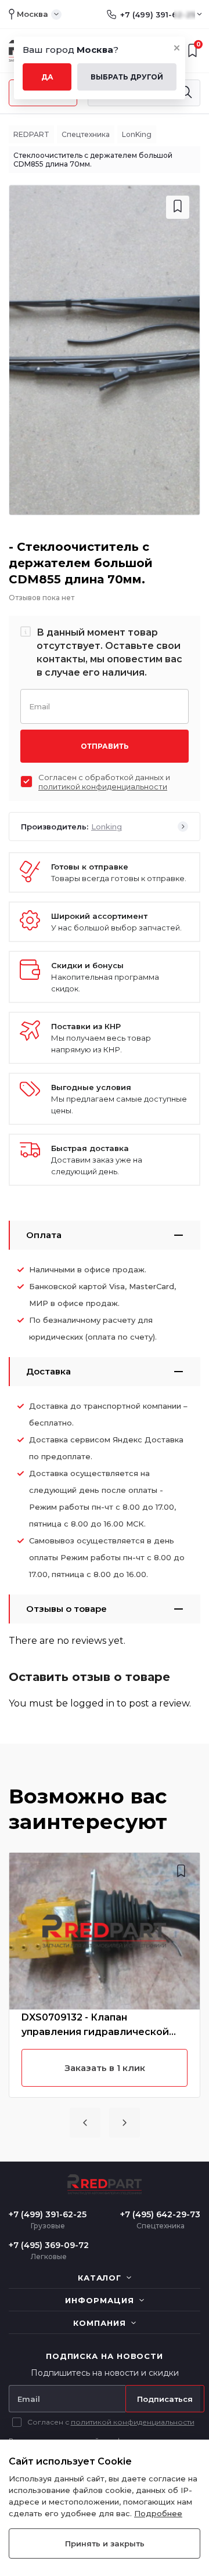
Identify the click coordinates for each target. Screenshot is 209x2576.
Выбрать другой (127, 77)
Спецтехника (86, 134)
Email (39, 706)
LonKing (137, 134)
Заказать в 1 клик (105, 2068)
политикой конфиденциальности (103, 786)
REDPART (31, 134)
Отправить (105, 746)
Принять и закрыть (105, 2543)
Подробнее (158, 2513)
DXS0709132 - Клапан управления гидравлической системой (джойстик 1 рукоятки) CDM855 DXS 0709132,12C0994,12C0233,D (105, 2025)
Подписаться (165, 2399)
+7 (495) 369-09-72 (49, 2245)
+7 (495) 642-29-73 (160, 2214)
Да (47, 77)
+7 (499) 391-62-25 (158, 15)
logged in (92, 1703)
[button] (85, 2123)
